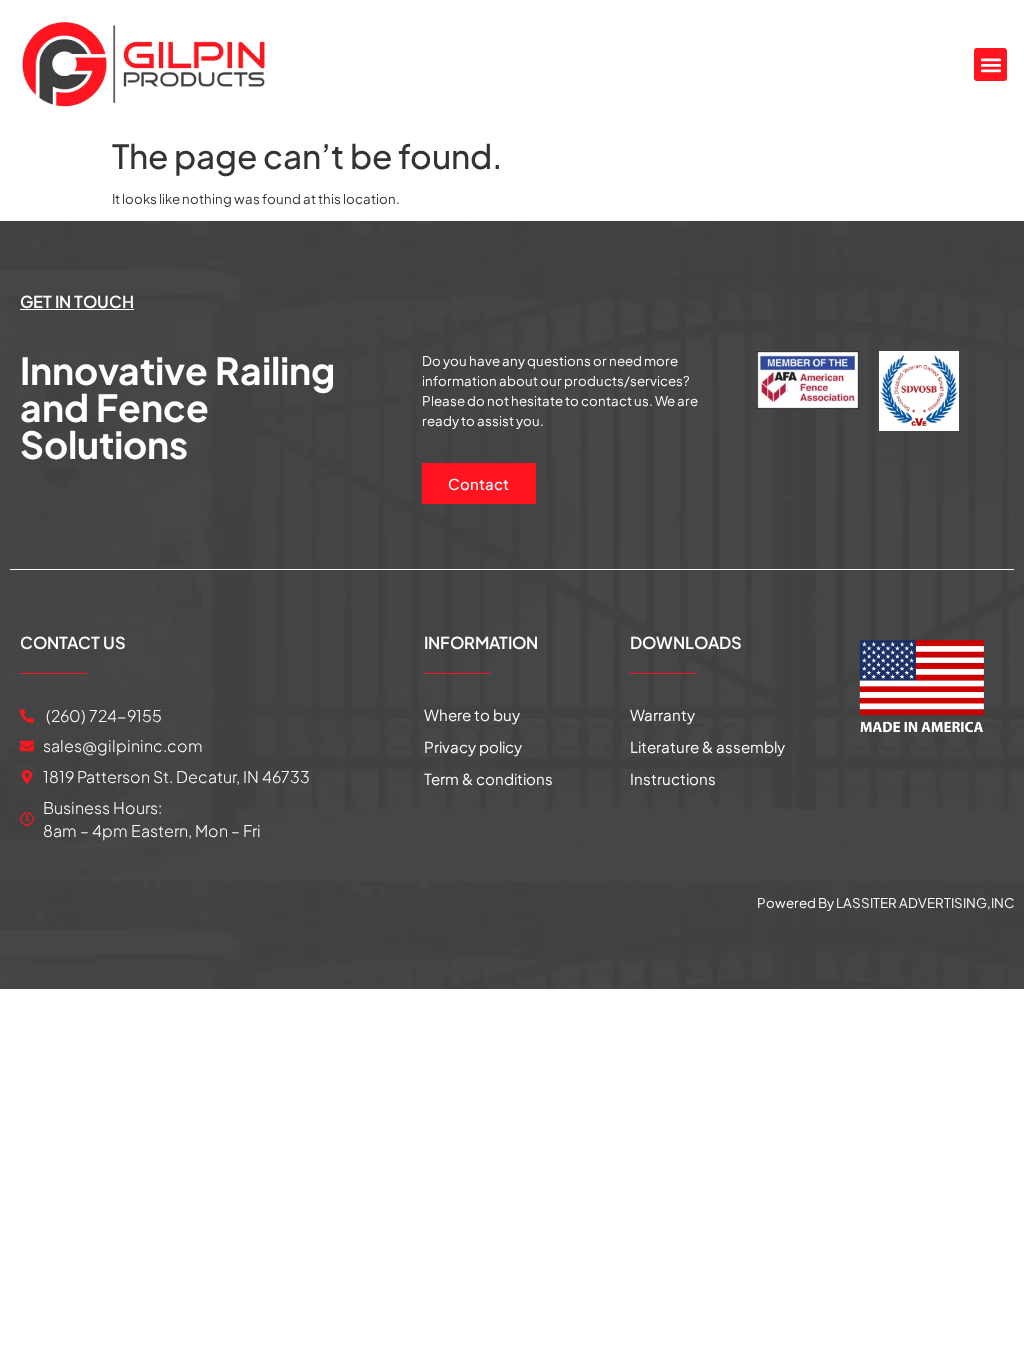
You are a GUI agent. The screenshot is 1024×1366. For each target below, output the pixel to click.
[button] (990, 64)
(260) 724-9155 (102, 715)
